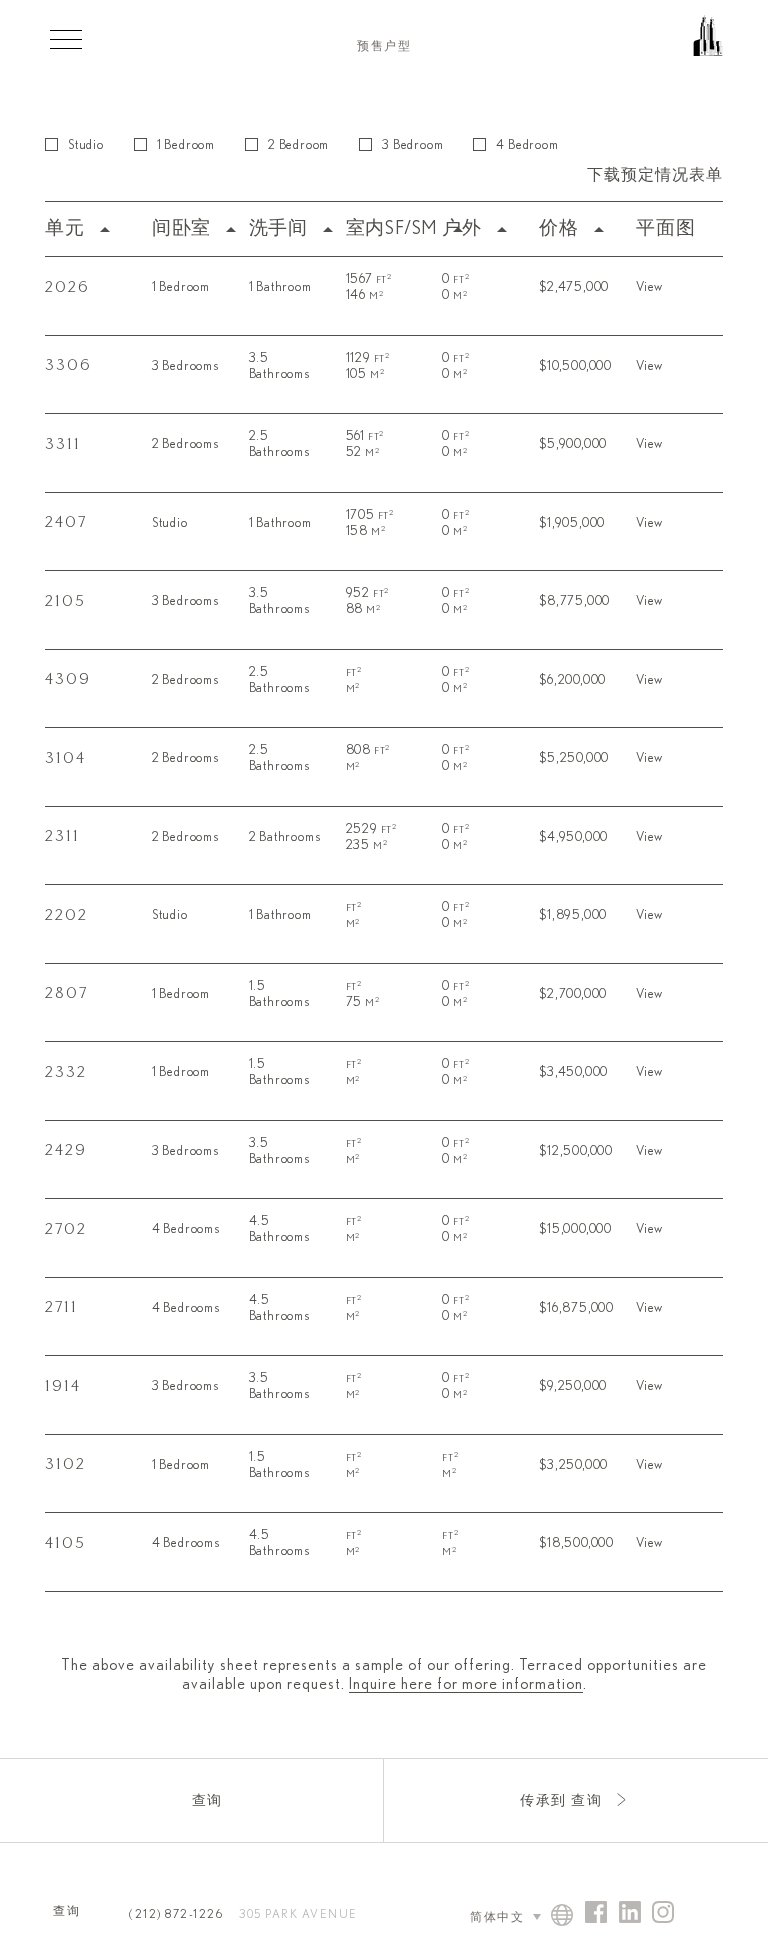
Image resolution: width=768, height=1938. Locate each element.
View (649, 287)
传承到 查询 (561, 1801)
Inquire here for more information (466, 1684)
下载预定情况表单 (655, 175)
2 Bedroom (298, 145)
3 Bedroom (412, 145)
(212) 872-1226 (176, 1914)
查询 (207, 1801)
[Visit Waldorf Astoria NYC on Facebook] (596, 1913)
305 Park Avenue (298, 1914)
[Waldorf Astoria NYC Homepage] (622, 44)
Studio (86, 145)
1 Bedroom (186, 145)
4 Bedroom (527, 145)
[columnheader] (93, 229)
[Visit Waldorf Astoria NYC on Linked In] (630, 1913)
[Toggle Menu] (66, 39)
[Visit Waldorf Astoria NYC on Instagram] (663, 1913)
